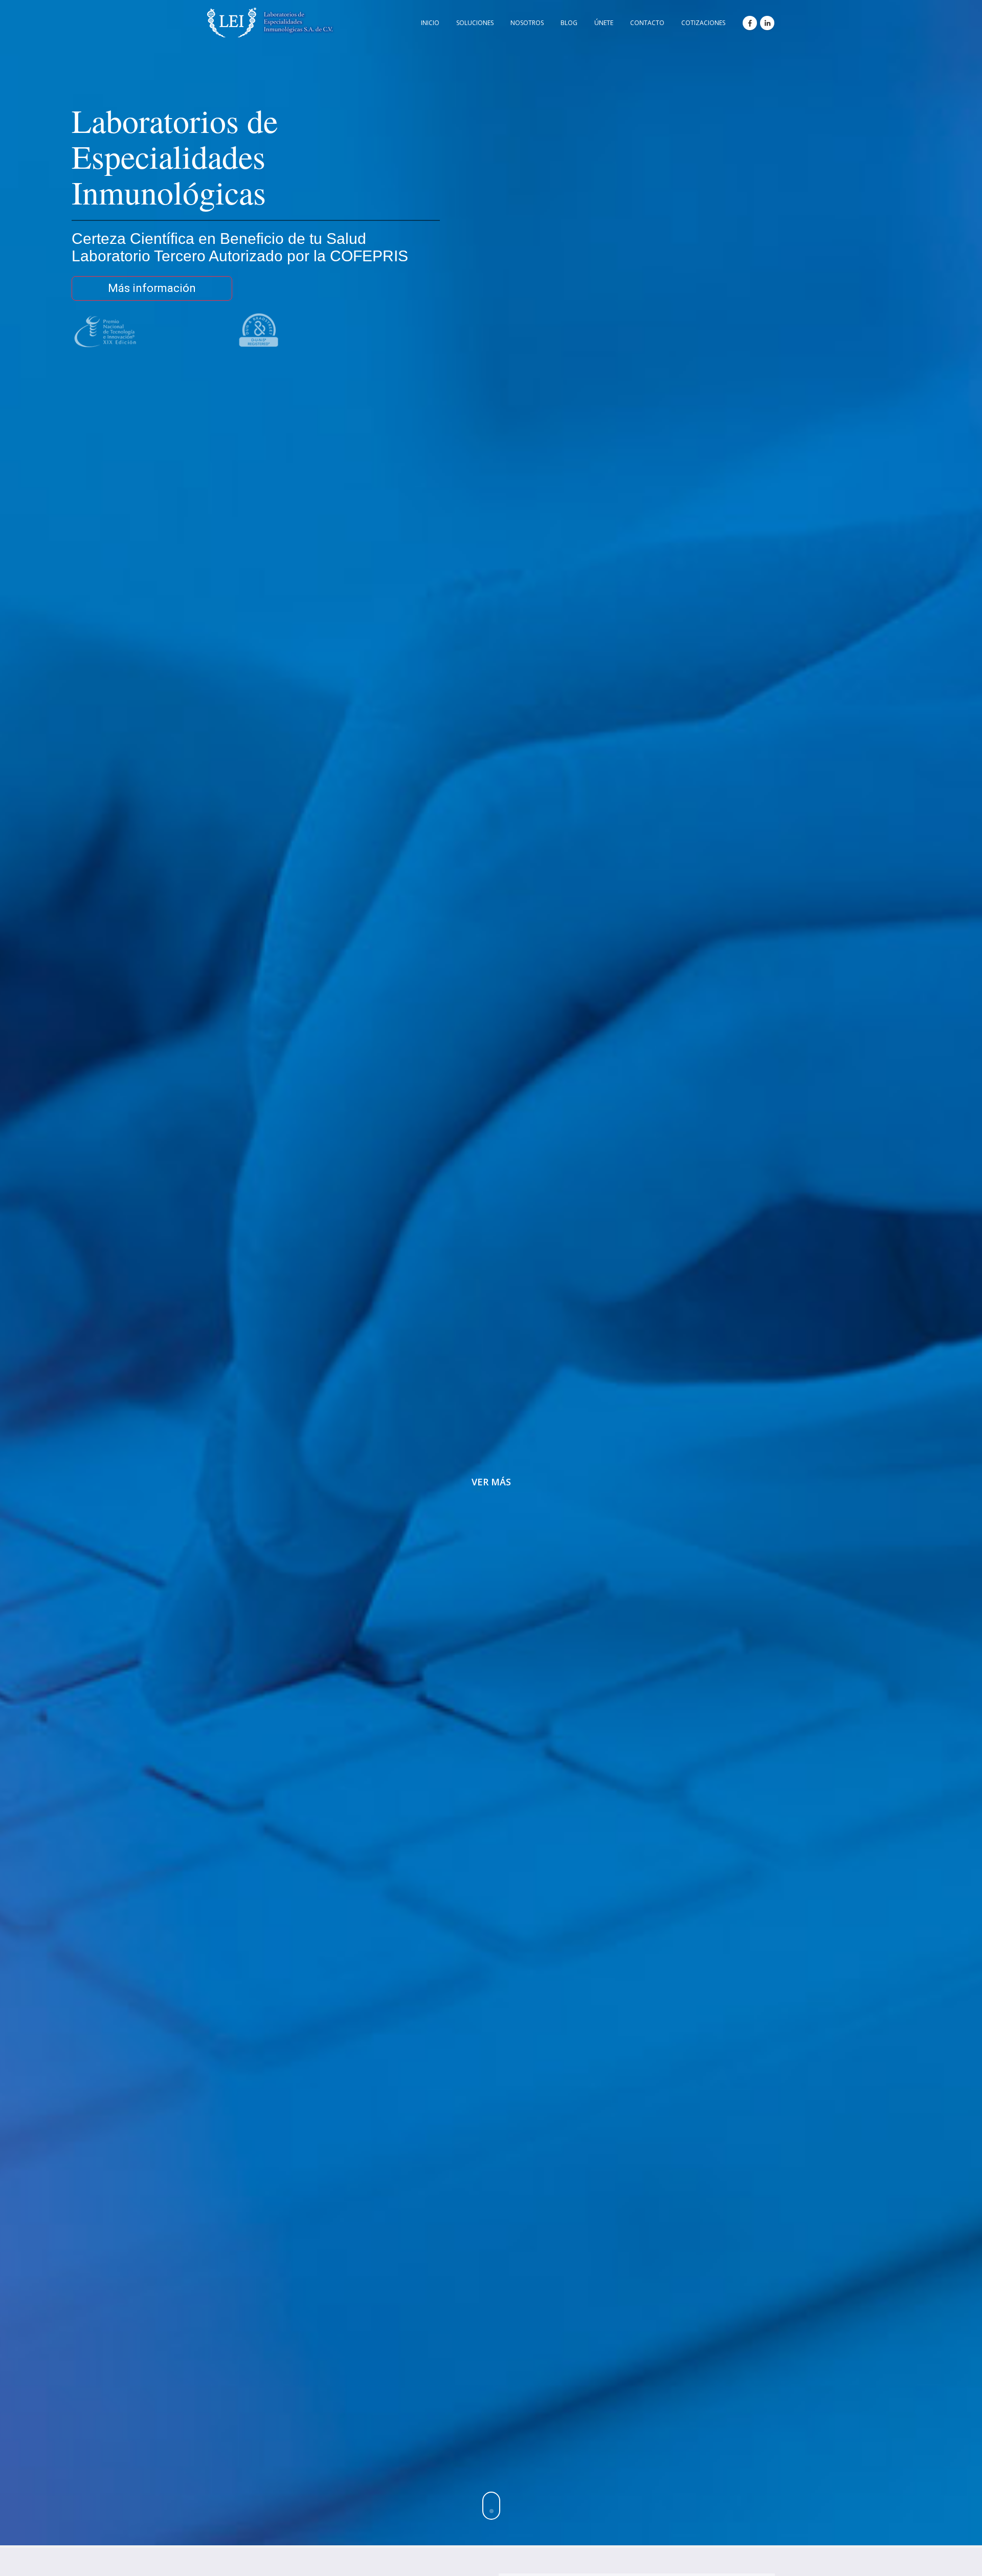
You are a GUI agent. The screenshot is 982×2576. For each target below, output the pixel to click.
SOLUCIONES (475, 23)
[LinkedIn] (767, 23)
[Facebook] (750, 23)
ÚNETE (604, 23)
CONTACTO (647, 23)
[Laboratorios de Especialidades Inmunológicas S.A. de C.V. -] (271, 22)
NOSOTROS (527, 23)
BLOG (569, 23)
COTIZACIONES (703, 23)
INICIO (430, 23)
